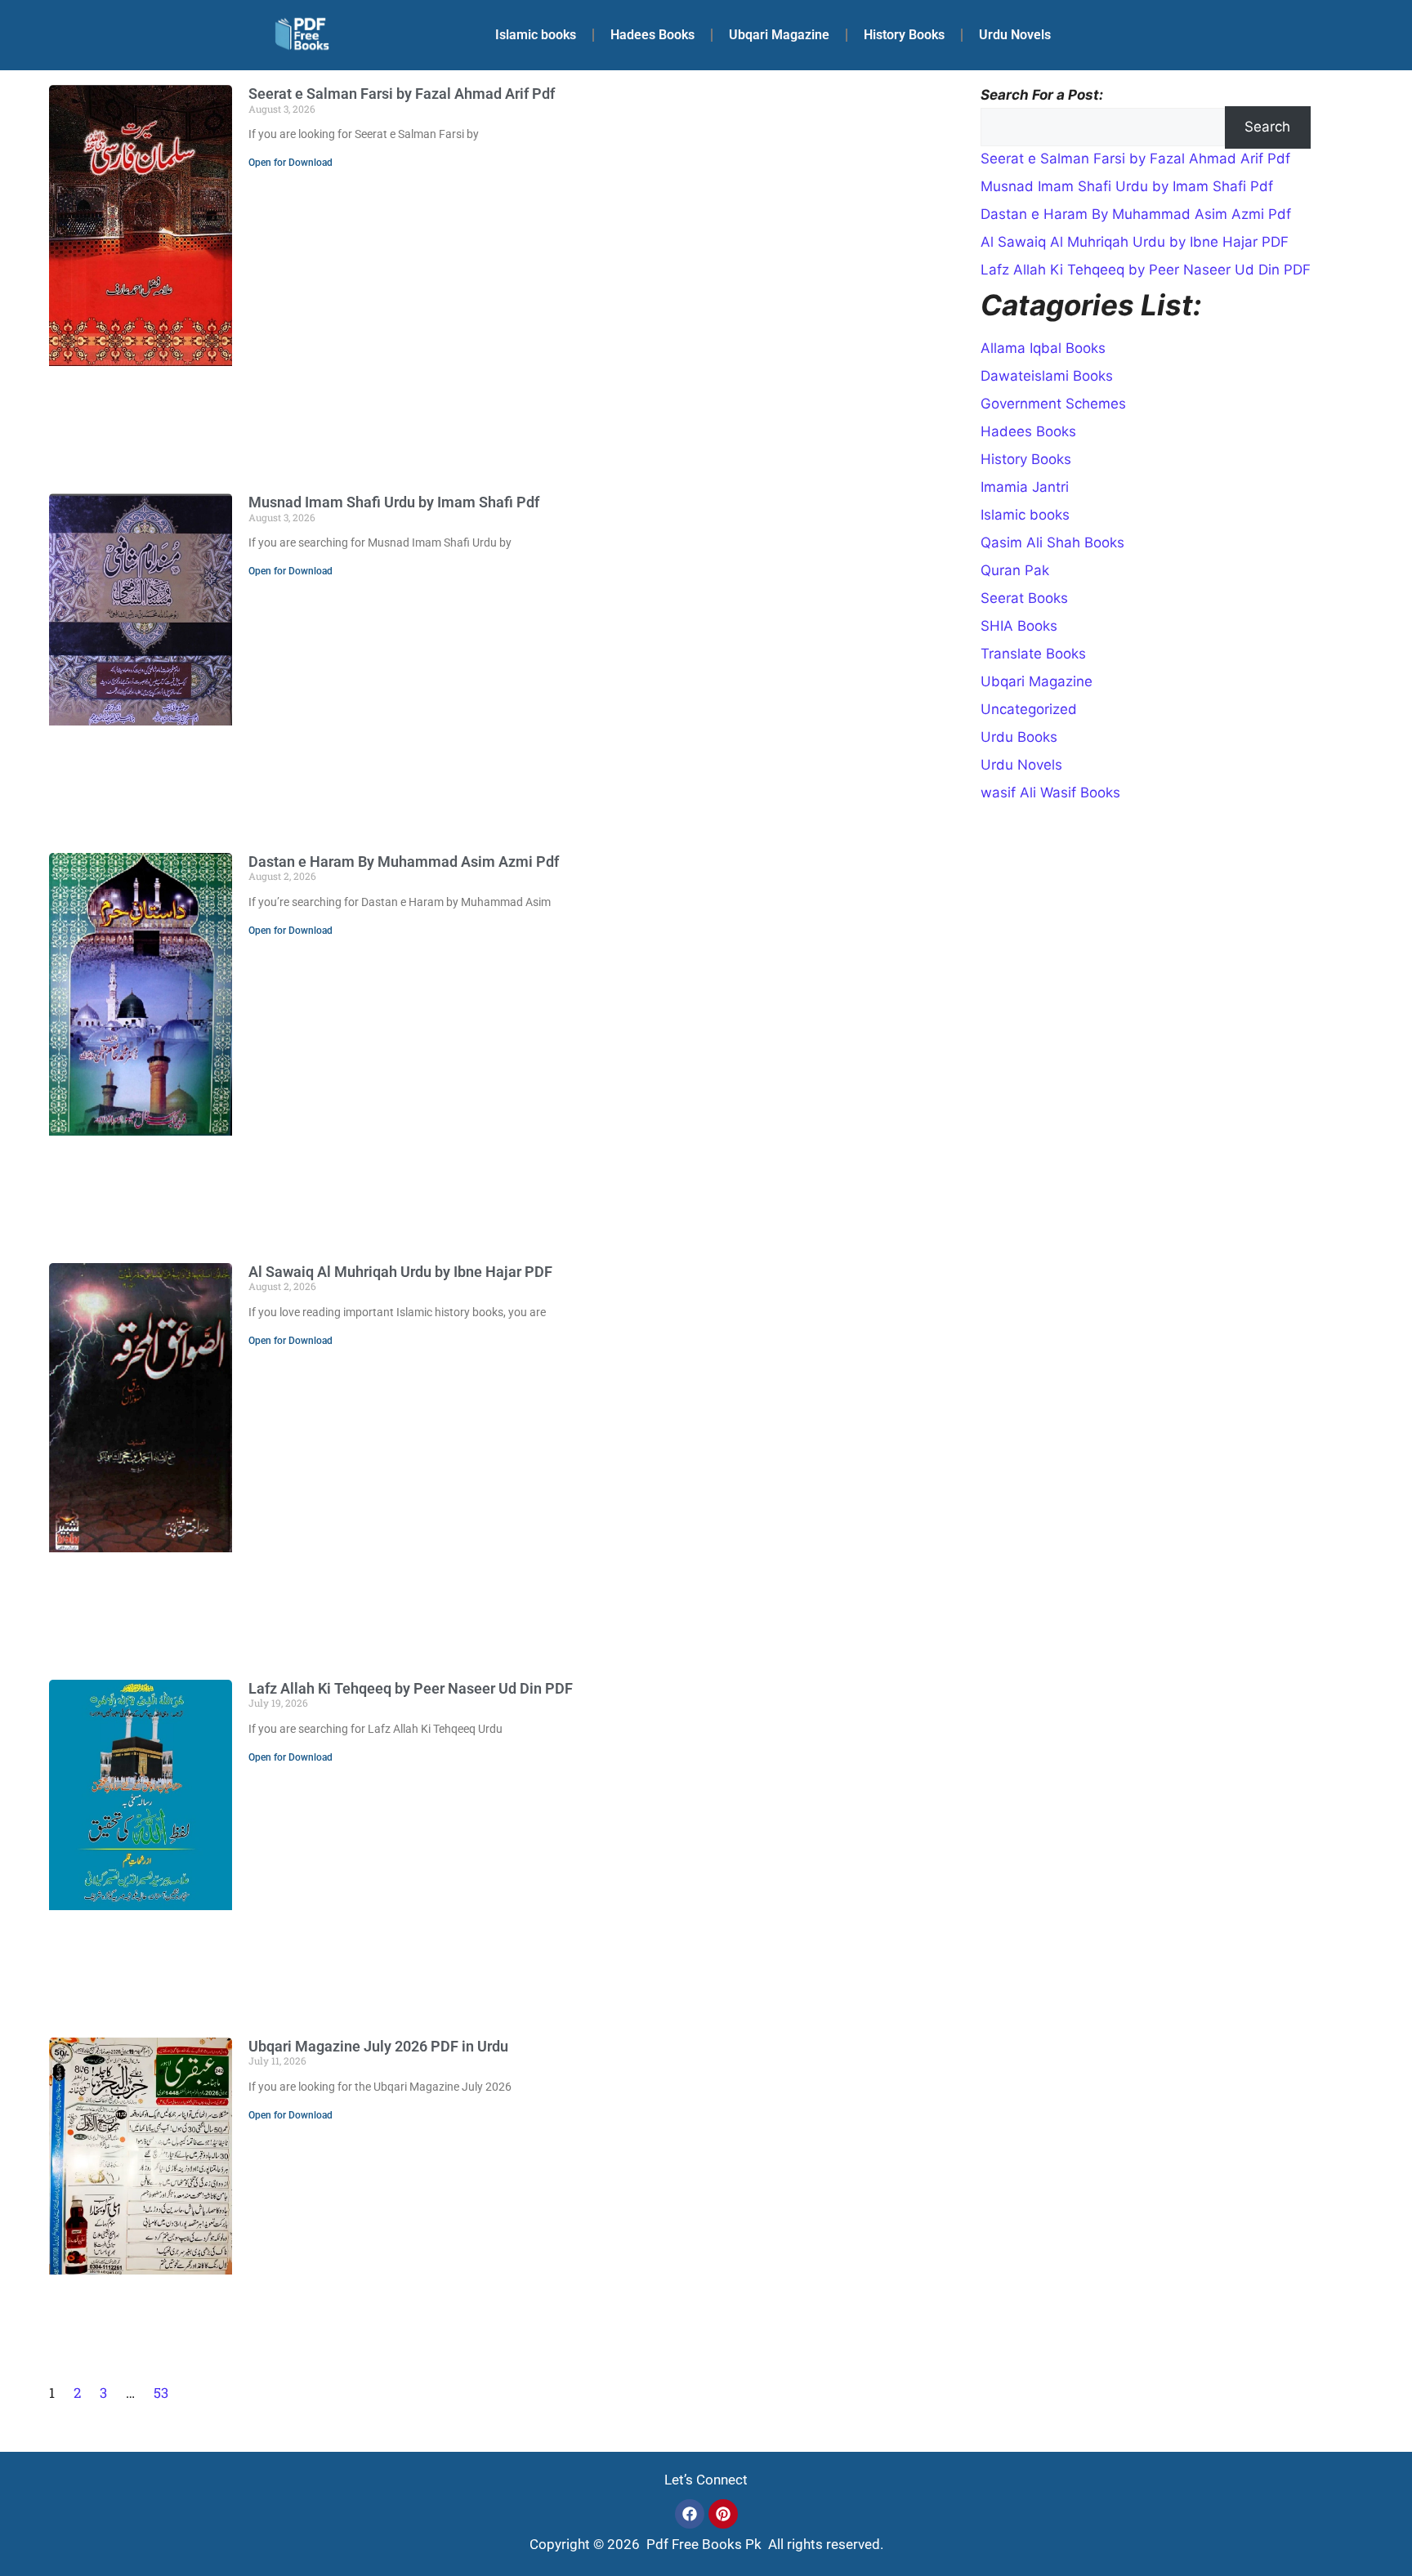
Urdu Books (1019, 737)
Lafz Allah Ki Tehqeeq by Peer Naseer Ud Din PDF (411, 1688)
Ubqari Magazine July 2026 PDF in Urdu (378, 2046)
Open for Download (290, 163)
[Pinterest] (723, 2514)
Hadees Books (652, 35)
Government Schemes (1053, 404)
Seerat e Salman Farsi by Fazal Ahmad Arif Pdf (402, 94)
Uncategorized (1029, 709)
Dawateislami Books (1047, 376)
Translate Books (1033, 654)
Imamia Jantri (1025, 487)
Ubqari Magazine (779, 35)
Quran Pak (1015, 570)
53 (161, 2393)
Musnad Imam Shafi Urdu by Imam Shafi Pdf (394, 502)
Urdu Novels (1015, 35)
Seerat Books (1024, 598)
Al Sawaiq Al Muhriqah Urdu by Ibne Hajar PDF (400, 1272)
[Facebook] (690, 2514)
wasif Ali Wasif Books (1050, 792)
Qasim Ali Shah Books (1052, 542)
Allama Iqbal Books (1043, 348)
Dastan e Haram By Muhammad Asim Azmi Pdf (404, 862)
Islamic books (536, 35)
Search (1267, 127)
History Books (904, 35)
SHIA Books (1019, 626)
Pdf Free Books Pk (702, 2544)
